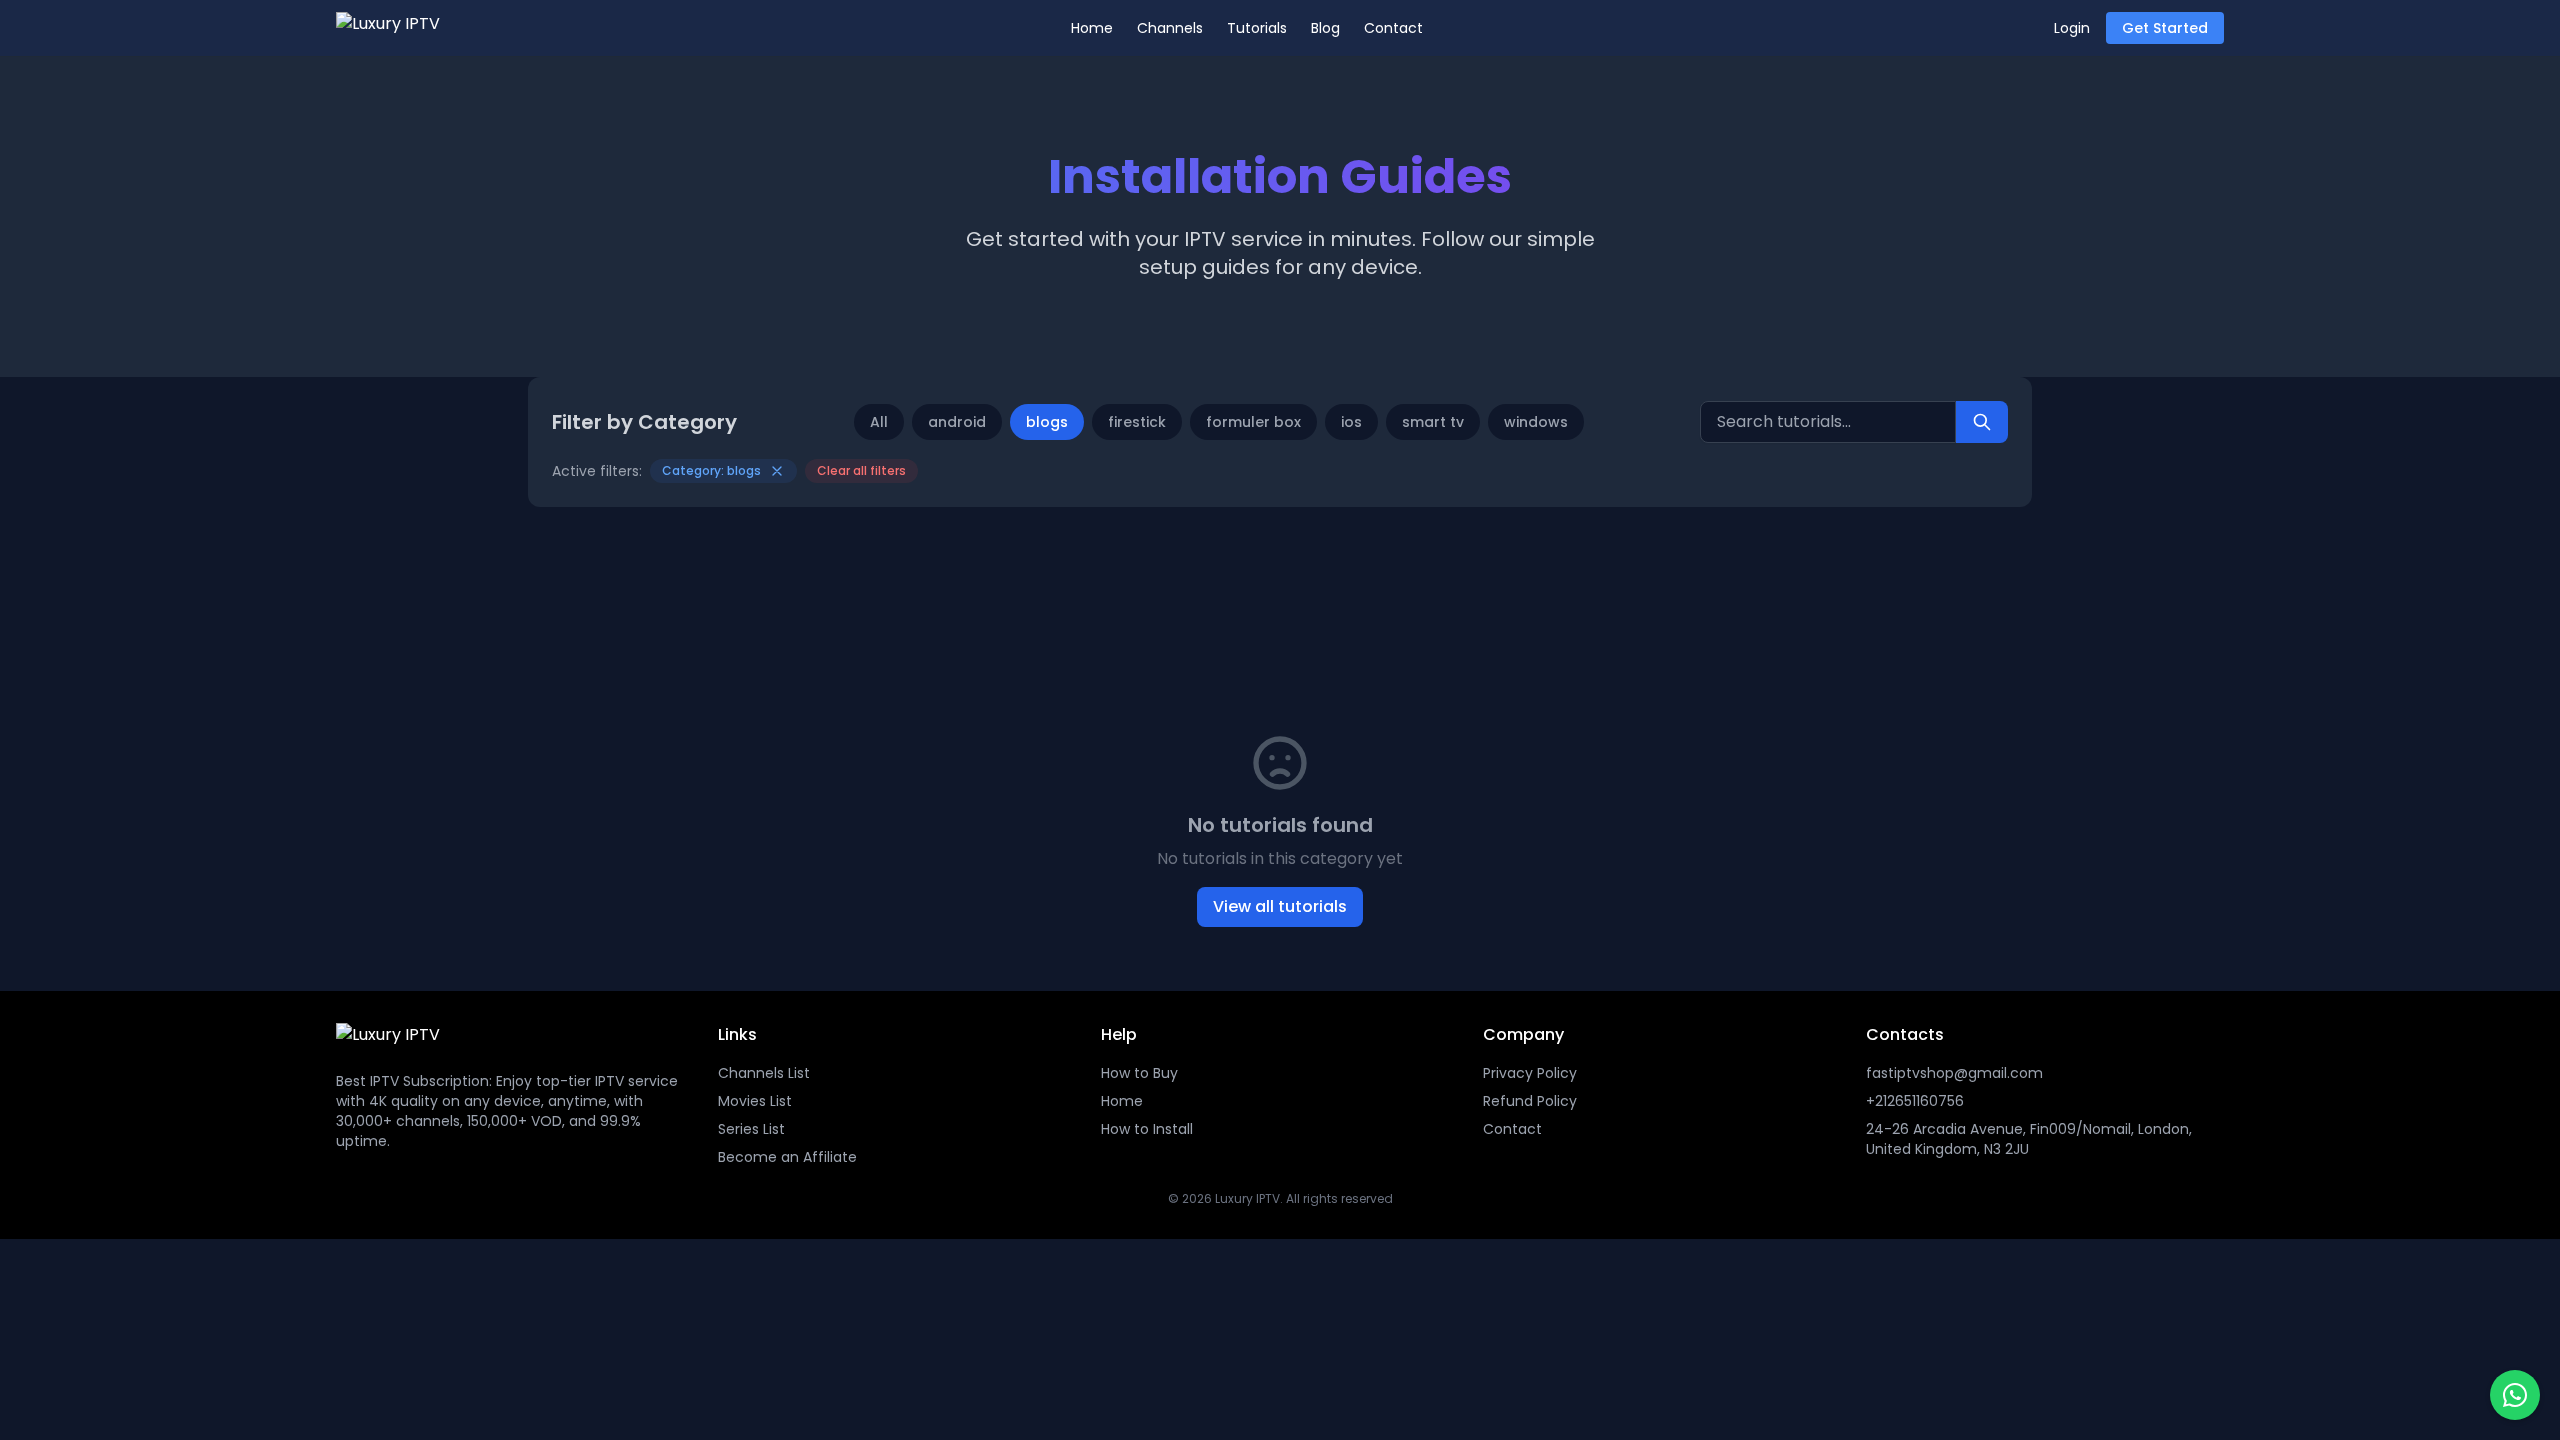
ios (1351, 422)
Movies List (755, 1101)
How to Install (1147, 1129)
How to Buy (1139, 1073)
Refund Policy (1530, 1101)
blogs (1047, 422)
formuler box (1253, 422)
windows (1536, 422)
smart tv (1433, 422)
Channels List (764, 1073)
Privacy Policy (1530, 1073)
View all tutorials (1280, 906)
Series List (751, 1129)
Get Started (2165, 28)
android (957, 422)
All (879, 422)
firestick (1137, 422)
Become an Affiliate (787, 1157)
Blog (1325, 28)
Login (2072, 28)
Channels (1170, 28)
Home (1092, 28)
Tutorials (1257, 28)
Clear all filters (861, 470)
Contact (1393, 28)
